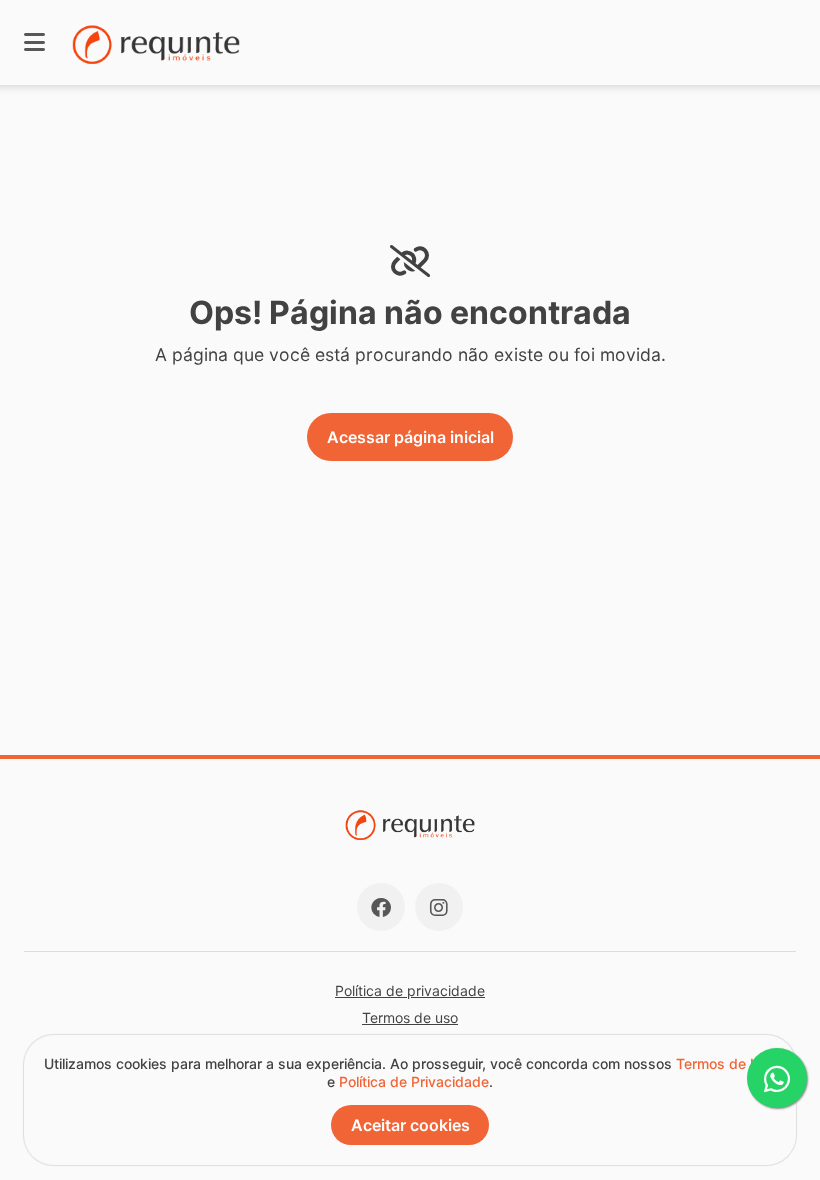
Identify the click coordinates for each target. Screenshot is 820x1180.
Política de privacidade (410, 990)
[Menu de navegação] (34, 42)
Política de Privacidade (414, 1081)
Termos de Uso (726, 1063)
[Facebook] (381, 907)
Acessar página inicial (410, 437)
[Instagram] (439, 907)
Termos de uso (410, 1017)
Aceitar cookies (410, 1125)
